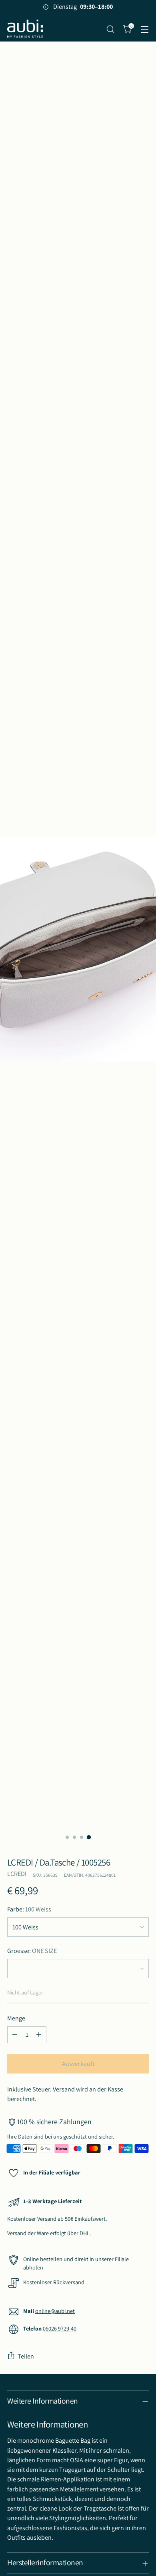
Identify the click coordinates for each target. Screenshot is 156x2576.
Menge (16, 2018)
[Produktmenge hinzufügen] (39, 2035)
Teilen (26, 2356)
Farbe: (29, 1909)
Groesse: (32, 1951)
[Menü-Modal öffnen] (145, 29)
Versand (64, 2089)
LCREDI (17, 1874)
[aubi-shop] (25, 29)
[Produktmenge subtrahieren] (15, 2035)
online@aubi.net (55, 2311)
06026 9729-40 (60, 2328)
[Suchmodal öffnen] (110, 29)
